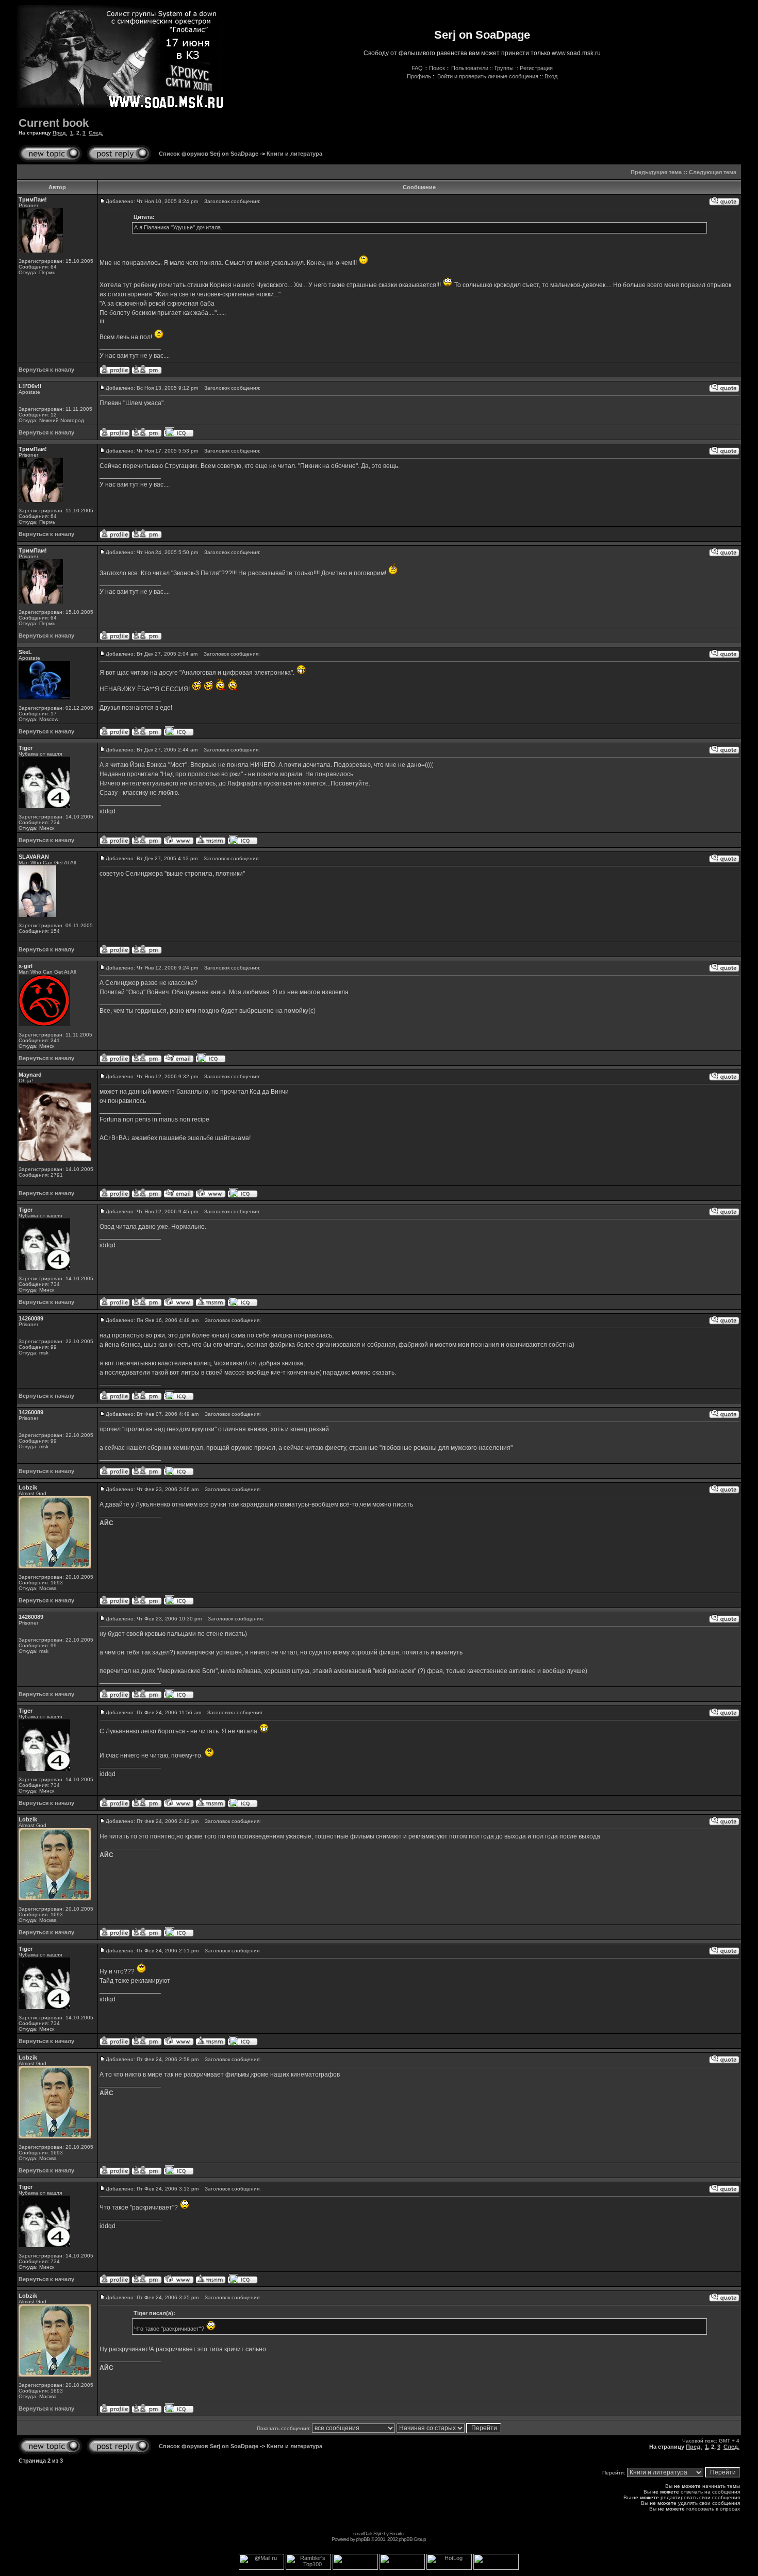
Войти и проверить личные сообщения (488, 76)
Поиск (437, 68)
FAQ (417, 68)
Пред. (60, 133)
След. (96, 133)
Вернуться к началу (46, 370)
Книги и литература (294, 154)
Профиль (419, 76)
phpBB (363, 2539)
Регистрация (536, 68)
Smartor (397, 2533)
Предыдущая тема (656, 172)
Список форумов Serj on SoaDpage (209, 154)
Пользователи (470, 68)
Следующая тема (713, 172)
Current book (54, 123)
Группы (504, 68)
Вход (551, 76)
